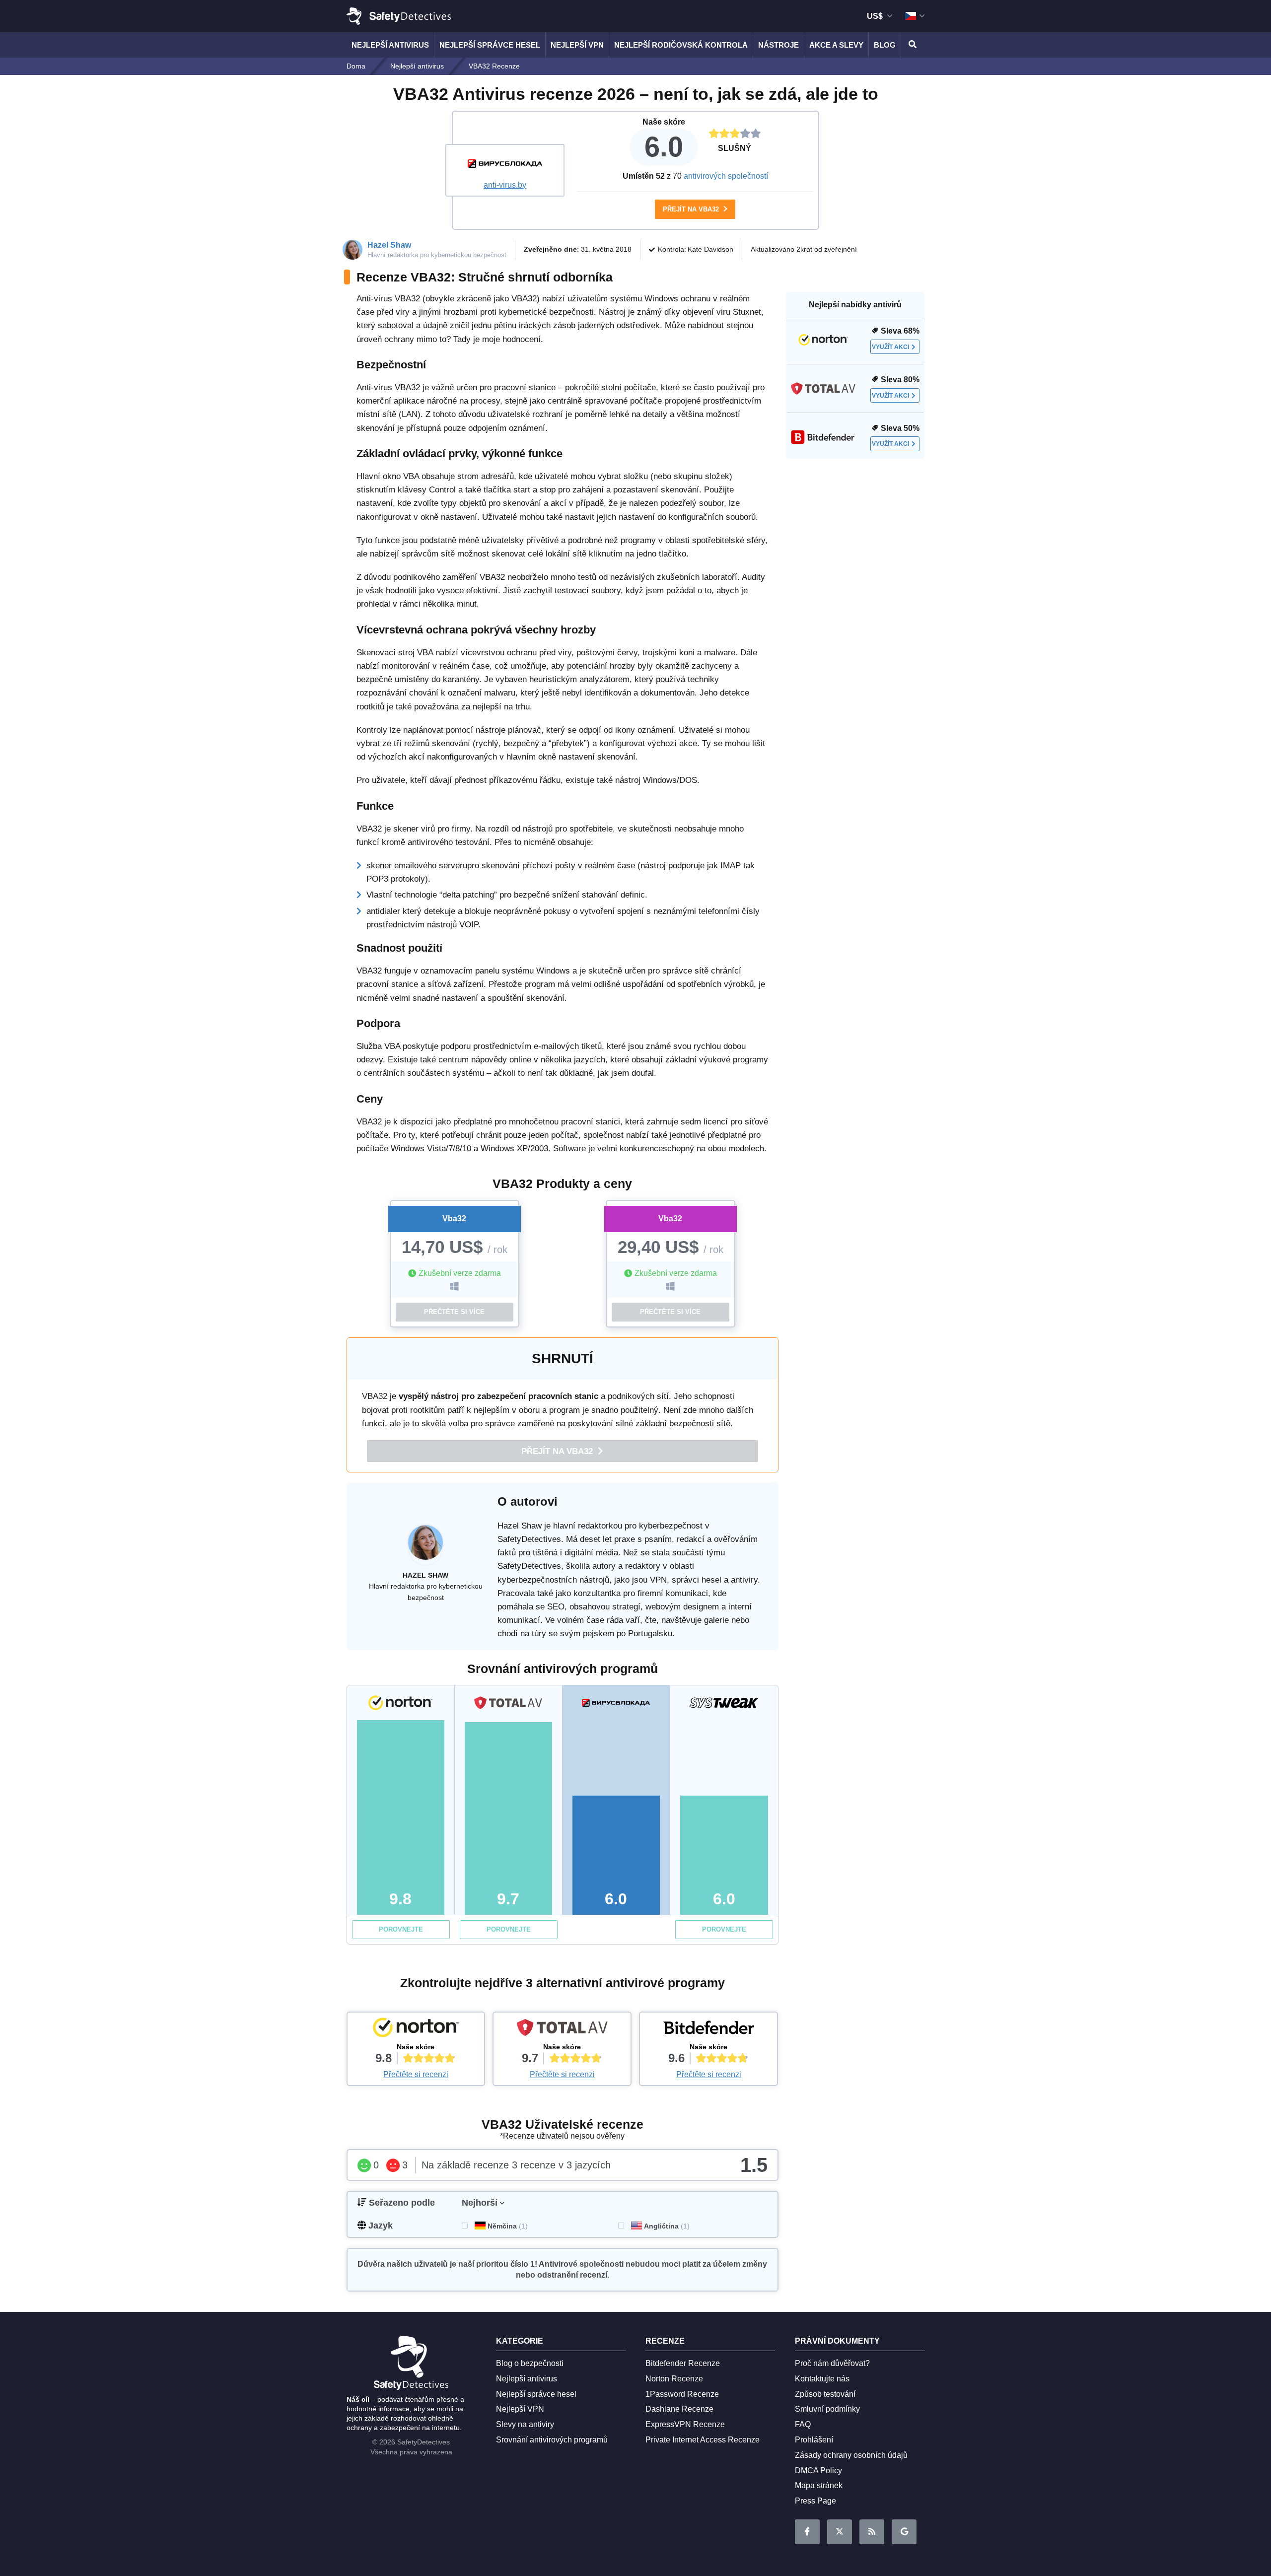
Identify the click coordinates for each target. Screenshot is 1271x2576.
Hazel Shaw (389, 245)
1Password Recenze (682, 2394)
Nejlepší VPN (577, 45)
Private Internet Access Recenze (703, 2440)
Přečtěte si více (454, 1312)
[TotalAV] (562, 2030)
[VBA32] (505, 165)
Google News (904, 2532)
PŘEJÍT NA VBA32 (692, 209)
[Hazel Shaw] (425, 1547)
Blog (885, 45)
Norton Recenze (674, 2379)
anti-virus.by (505, 185)
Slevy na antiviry (525, 2424)
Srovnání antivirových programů (552, 2440)
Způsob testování (825, 2394)
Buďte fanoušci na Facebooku (807, 2532)
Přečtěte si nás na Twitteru (840, 2532)
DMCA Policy (818, 2471)
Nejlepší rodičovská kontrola (681, 45)
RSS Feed (872, 2532)
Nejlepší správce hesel (490, 45)
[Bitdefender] (708, 2030)
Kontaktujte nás (822, 2379)
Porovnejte (401, 1929)
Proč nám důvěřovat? (832, 2363)
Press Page (815, 2501)
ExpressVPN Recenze (685, 2424)
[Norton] (416, 2030)
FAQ (803, 2424)
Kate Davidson (710, 249)
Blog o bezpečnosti (530, 2363)
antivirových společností (726, 176)
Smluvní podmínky (827, 2409)
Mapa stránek (819, 2485)
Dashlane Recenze (679, 2409)
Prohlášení (814, 2440)
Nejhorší (480, 2203)
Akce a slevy (836, 45)
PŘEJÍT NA (558, 1451)
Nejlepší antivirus (390, 45)
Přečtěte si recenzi (416, 2074)
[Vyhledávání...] (911, 45)
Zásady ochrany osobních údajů (851, 2455)
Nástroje (778, 45)
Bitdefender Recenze (683, 2363)
